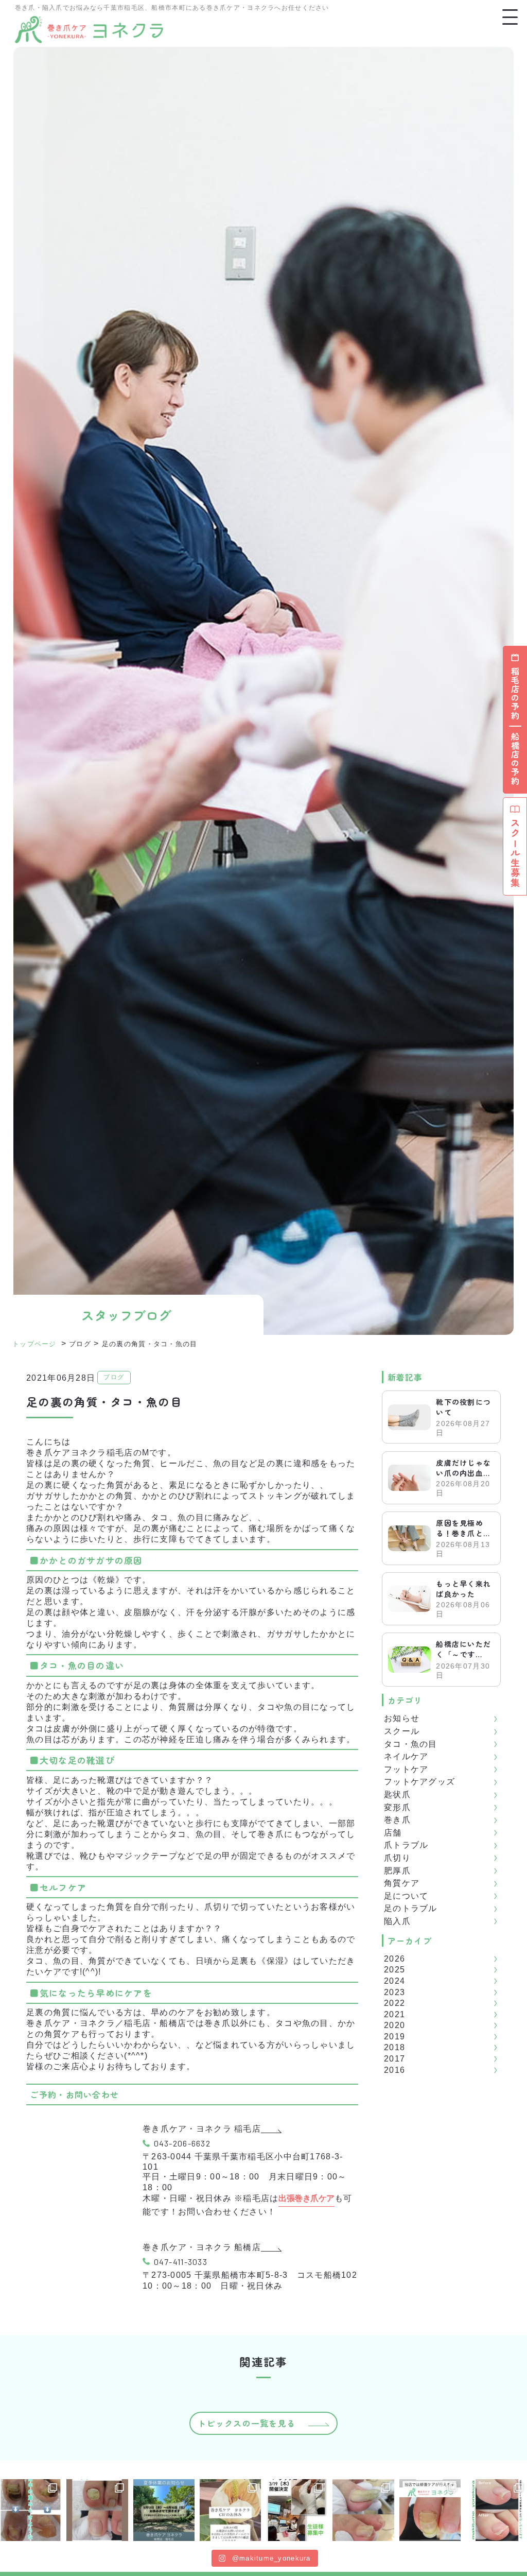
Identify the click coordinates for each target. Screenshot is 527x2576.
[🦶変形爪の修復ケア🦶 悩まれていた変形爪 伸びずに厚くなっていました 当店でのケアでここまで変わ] (97, 2510)
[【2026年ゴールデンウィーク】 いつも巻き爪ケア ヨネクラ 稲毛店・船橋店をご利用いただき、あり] (230, 2510)
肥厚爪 (397, 1871)
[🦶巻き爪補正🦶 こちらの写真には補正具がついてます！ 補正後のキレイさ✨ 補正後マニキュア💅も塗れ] (496, 2510)
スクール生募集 (515, 853)
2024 (394, 1981)
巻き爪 (397, 1820)
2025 (394, 1970)
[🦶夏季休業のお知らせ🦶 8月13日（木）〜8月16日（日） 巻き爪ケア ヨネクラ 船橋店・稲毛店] (164, 2510)
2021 (394, 2014)
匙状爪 (397, 1794)
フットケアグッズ (419, 1782)
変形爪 (397, 1807)
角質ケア (402, 1883)
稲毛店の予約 (515, 694)
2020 (394, 2025)
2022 (394, 2003)
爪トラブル (406, 1845)
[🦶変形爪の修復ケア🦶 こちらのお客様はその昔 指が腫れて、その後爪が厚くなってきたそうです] (31, 2510)
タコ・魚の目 (411, 1744)
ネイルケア (406, 1756)
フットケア (406, 1769)
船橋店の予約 (515, 759)
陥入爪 (397, 1921)
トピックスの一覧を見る (247, 2423)
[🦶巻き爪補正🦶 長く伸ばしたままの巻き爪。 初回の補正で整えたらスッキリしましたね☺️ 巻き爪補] (363, 2510)
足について (406, 1896)
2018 (394, 2047)
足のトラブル (411, 1908)
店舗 (393, 1833)
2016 (394, 2070)
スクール (402, 1731)
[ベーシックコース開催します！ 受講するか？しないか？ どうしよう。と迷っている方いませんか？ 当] (297, 2510)
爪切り (397, 1858)
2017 (394, 2059)
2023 (394, 1992)
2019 (394, 2037)
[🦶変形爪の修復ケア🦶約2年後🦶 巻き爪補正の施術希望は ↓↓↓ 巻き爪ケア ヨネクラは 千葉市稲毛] (430, 2510)
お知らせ (402, 1718)
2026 (394, 1959)
